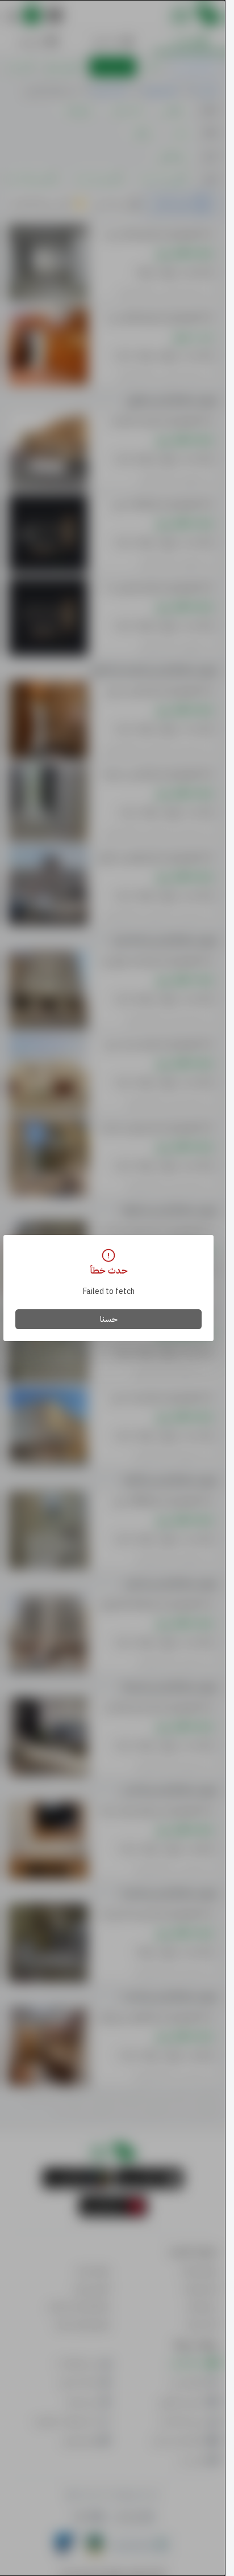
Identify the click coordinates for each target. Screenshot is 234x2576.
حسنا (109, 1319)
